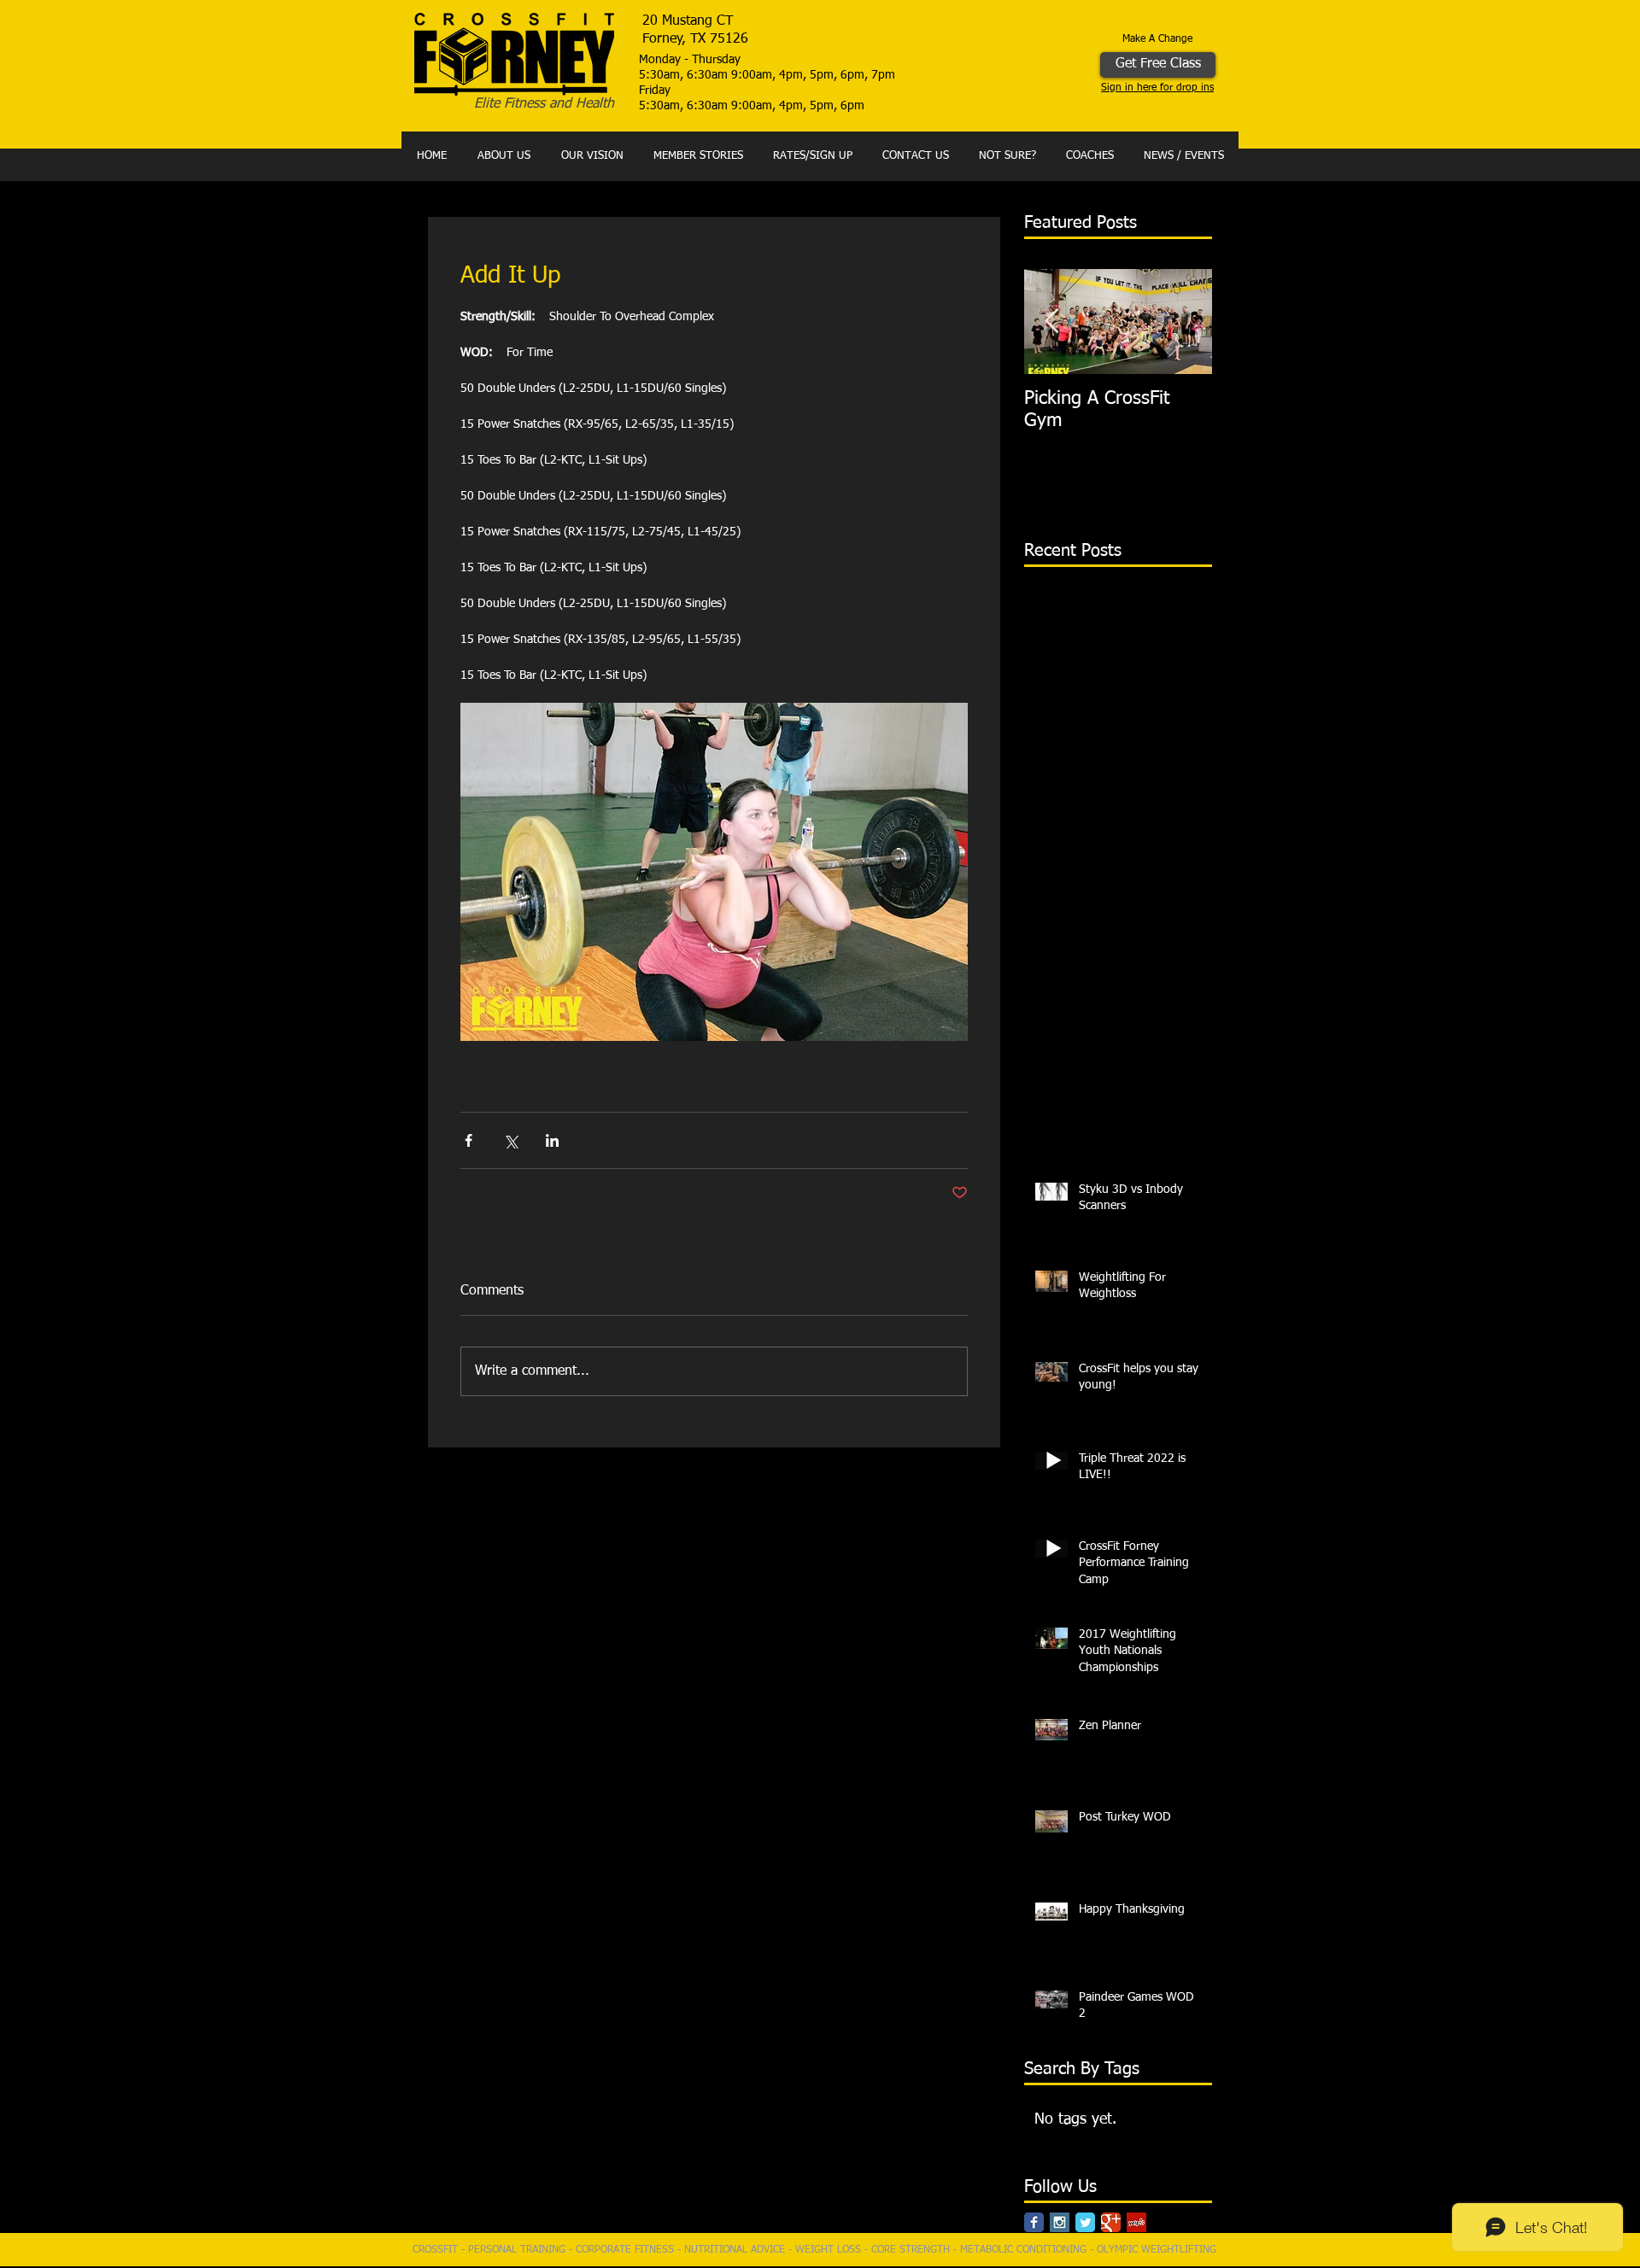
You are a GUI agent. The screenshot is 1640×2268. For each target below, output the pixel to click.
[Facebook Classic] (1034, 2222)
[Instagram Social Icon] (1060, 2222)
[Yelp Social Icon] (1136, 2222)
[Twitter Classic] (1085, 2222)
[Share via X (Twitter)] (510, 1140)
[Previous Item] (1051, 321)
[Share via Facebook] (469, 1140)
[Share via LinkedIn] (552, 1140)
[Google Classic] (1111, 2222)
